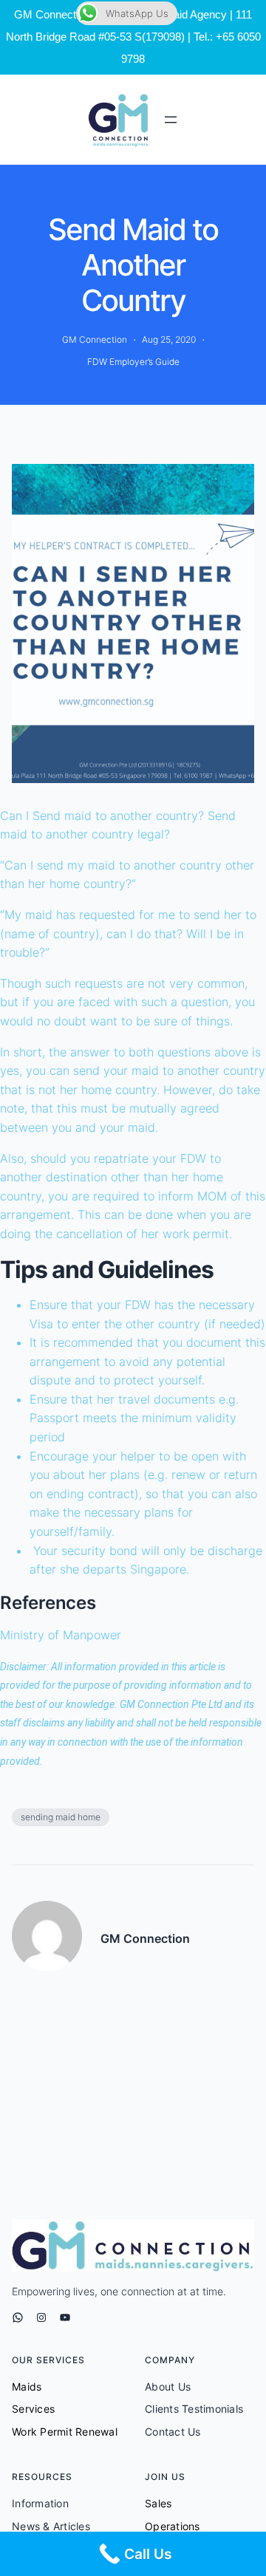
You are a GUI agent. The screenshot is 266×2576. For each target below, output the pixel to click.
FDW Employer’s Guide (133, 362)
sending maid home (61, 1817)
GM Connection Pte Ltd (171, 1704)
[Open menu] (171, 120)
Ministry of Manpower (61, 1635)
